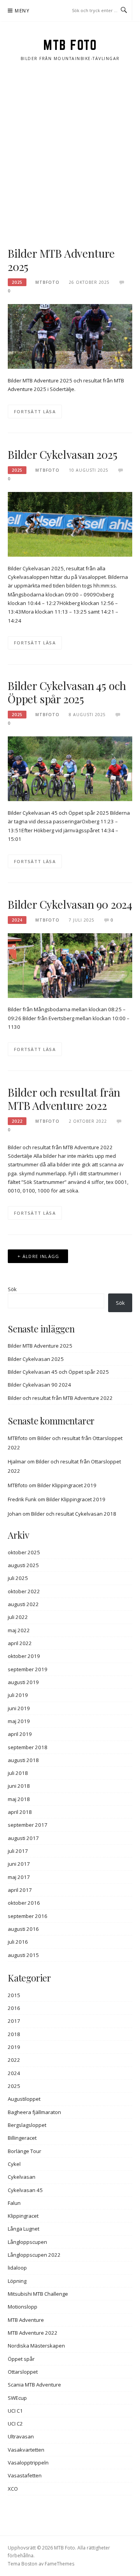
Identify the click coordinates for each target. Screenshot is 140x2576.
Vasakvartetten (26, 2450)
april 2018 (20, 1812)
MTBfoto (18, 1438)
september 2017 (28, 1825)
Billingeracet (22, 2138)
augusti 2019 (23, 1682)
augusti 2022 (23, 1604)
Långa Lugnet (24, 2229)
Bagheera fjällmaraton (34, 2112)
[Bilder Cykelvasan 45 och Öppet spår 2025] (70, 768)
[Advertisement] (70, 154)
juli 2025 (18, 1578)
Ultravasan (21, 2436)
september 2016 (28, 1916)
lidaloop (17, 2268)
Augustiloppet (24, 2099)
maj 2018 (19, 1799)
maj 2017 (19, 1877)
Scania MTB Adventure (34, 2385)
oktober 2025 (24, 1552)
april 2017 (20, 1890)
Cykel (14, 2164)
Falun (14, 2203)
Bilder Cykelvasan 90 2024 (70, 904)
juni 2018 (19, 1786)
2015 (14, 1995)
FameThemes (59, 2564)
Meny (22, 11)
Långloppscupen (27, 2242)
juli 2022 (18, 1617)
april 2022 (20, 1643)
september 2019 (28, 1669)
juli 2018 (18, 1773)
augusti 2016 (23, 1929)
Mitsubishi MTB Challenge (38, 2294)
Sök (12, 1289)
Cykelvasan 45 (25, 2190)
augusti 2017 (23, 1838)
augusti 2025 (23, 1565)
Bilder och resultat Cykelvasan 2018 (74, 1514)
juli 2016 (18, 1942)
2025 (17, 282)
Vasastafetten (25, 2475)
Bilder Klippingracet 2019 (67, 1485)
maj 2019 (19, 1721)
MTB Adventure (26, 2320)
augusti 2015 (23, 1955)
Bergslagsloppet (27, 2125)
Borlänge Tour (24, 2151)
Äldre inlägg (41, 1256)
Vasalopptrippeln (28, 2463)
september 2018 (28, 1747)
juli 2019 (18, 1695)
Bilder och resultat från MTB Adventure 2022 (64, 1099)
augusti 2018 (23, 1760)
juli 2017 (18, 1851)
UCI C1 (15, 2411)
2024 (17, 920)
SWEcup (17, 2398)
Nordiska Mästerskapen (36, 2346)
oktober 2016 (24, 1903)
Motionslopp (23, 2307)
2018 (14, 2034)
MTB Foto (70, 45)
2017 (14, 2021)
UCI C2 (15, 2424)
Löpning (17, 2281)
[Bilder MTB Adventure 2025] (70, 336)
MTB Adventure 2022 (33, 2333)
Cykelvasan (22, 2177)
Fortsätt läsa (35, 411)
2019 (14, 2047)
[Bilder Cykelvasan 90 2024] (70, 965)
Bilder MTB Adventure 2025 (61, 260)
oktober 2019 (24, 1656)
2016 (14, 2008)
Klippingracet (23, 2216)
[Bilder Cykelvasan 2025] (70, 524)
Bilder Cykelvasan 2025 (63, 454)
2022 (17, 1121)
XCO (13, 2489)
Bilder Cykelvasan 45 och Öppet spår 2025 (67, 692)
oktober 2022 (24, 1591)
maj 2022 (19, 1630)
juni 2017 (19, 1864)
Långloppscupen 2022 (34, 2255)
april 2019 (20, 1734)
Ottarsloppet (23, 2372)
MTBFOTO (47, 282)
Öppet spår (21, 2359)
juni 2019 (19, 1708)
